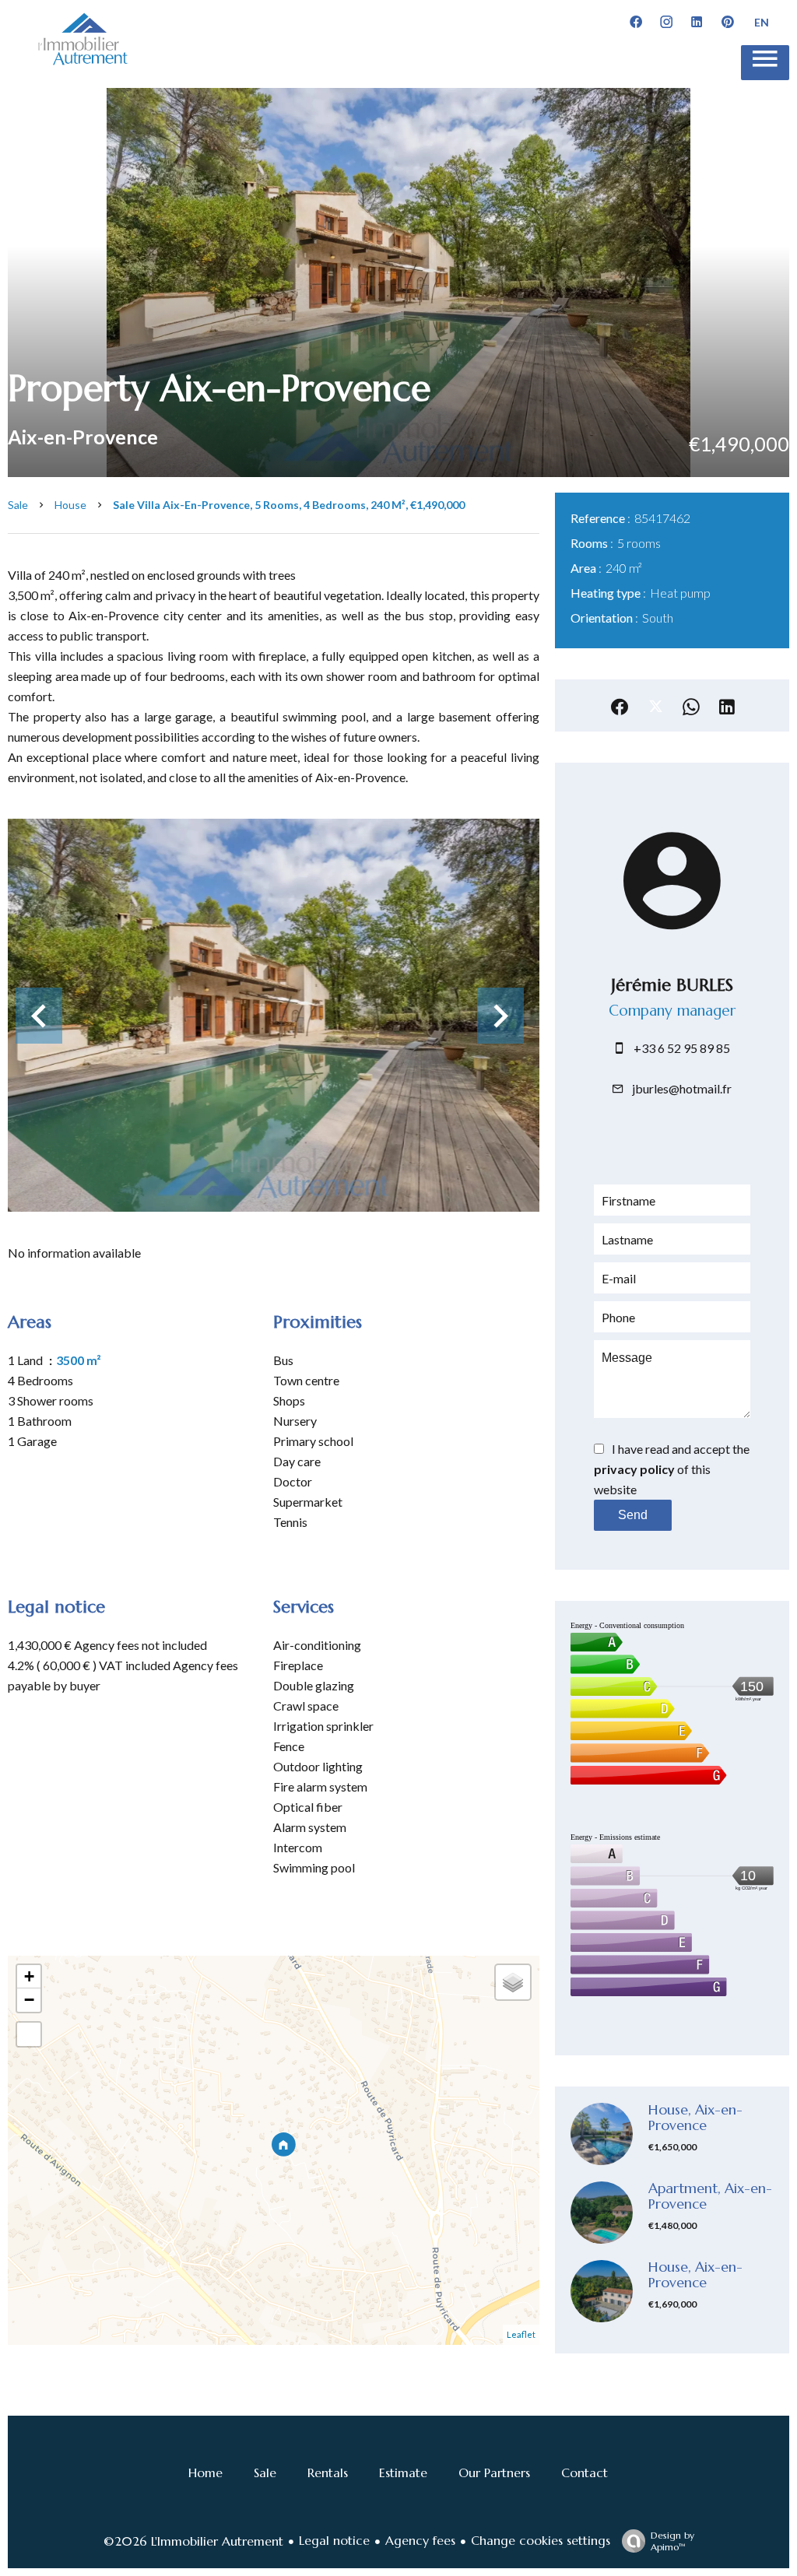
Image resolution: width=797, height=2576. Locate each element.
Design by (672, 2541)
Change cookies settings (541, 2540)
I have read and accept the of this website (672, 1469)
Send (633, 1515)
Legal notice (334, 2540)
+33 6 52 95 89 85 (682, 1048)
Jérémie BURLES (672, 985)
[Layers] (513, 1982)
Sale (18, 505)
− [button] (29, 2000)
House (70, 505)
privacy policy (634, 1469)
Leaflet (521, 2334)
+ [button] (29, 1976)
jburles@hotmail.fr (682, 1088)
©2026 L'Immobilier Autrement (193, 2541)
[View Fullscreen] (29, 2034)
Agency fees (420, 2540)
